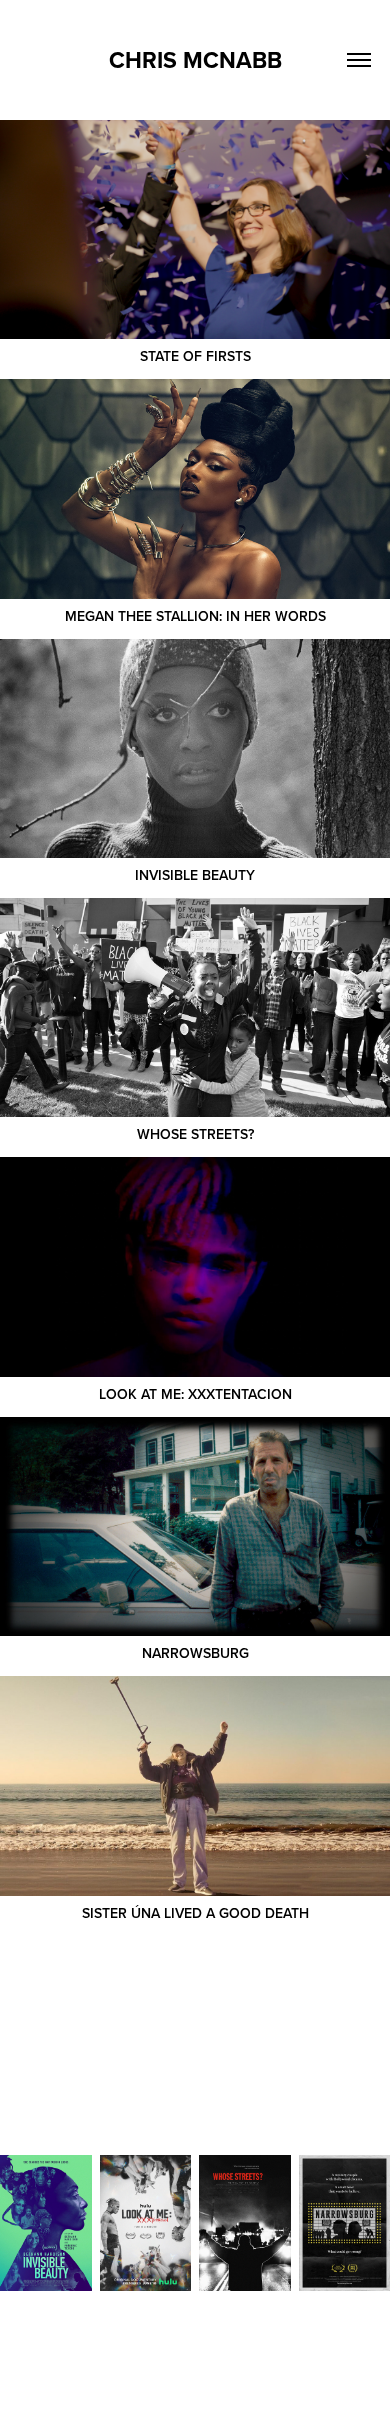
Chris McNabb (195, 59)
